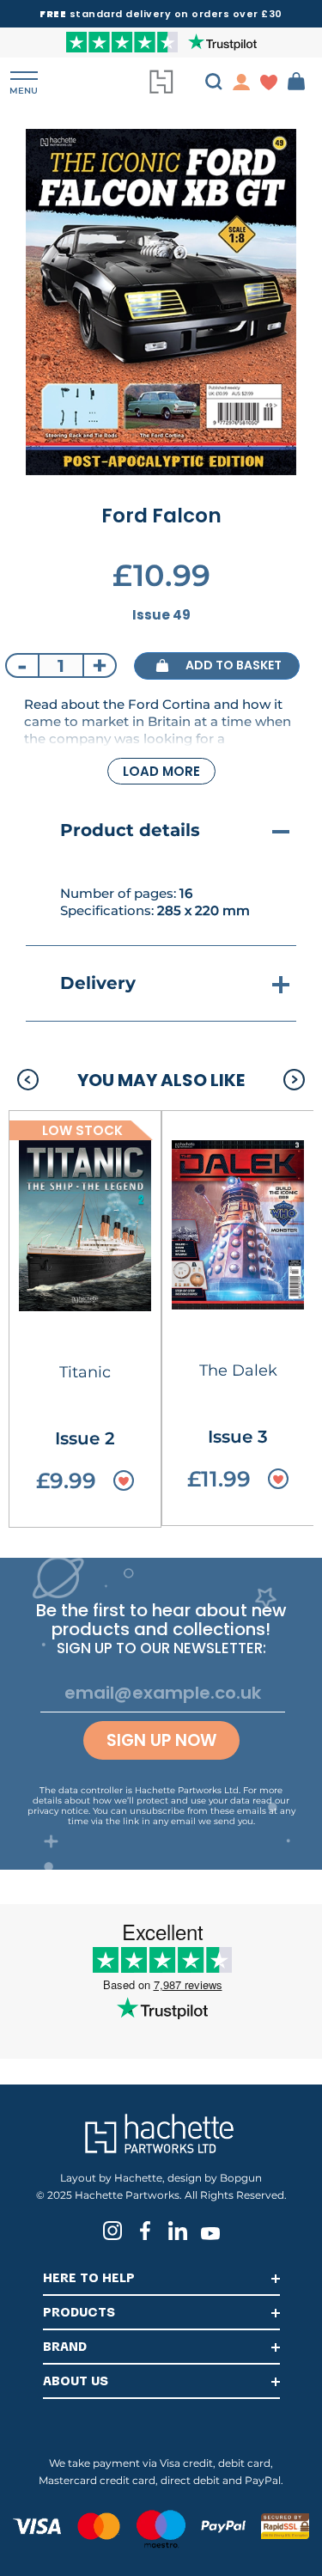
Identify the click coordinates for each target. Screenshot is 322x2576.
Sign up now (161, 1740)
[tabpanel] (161, 302)
